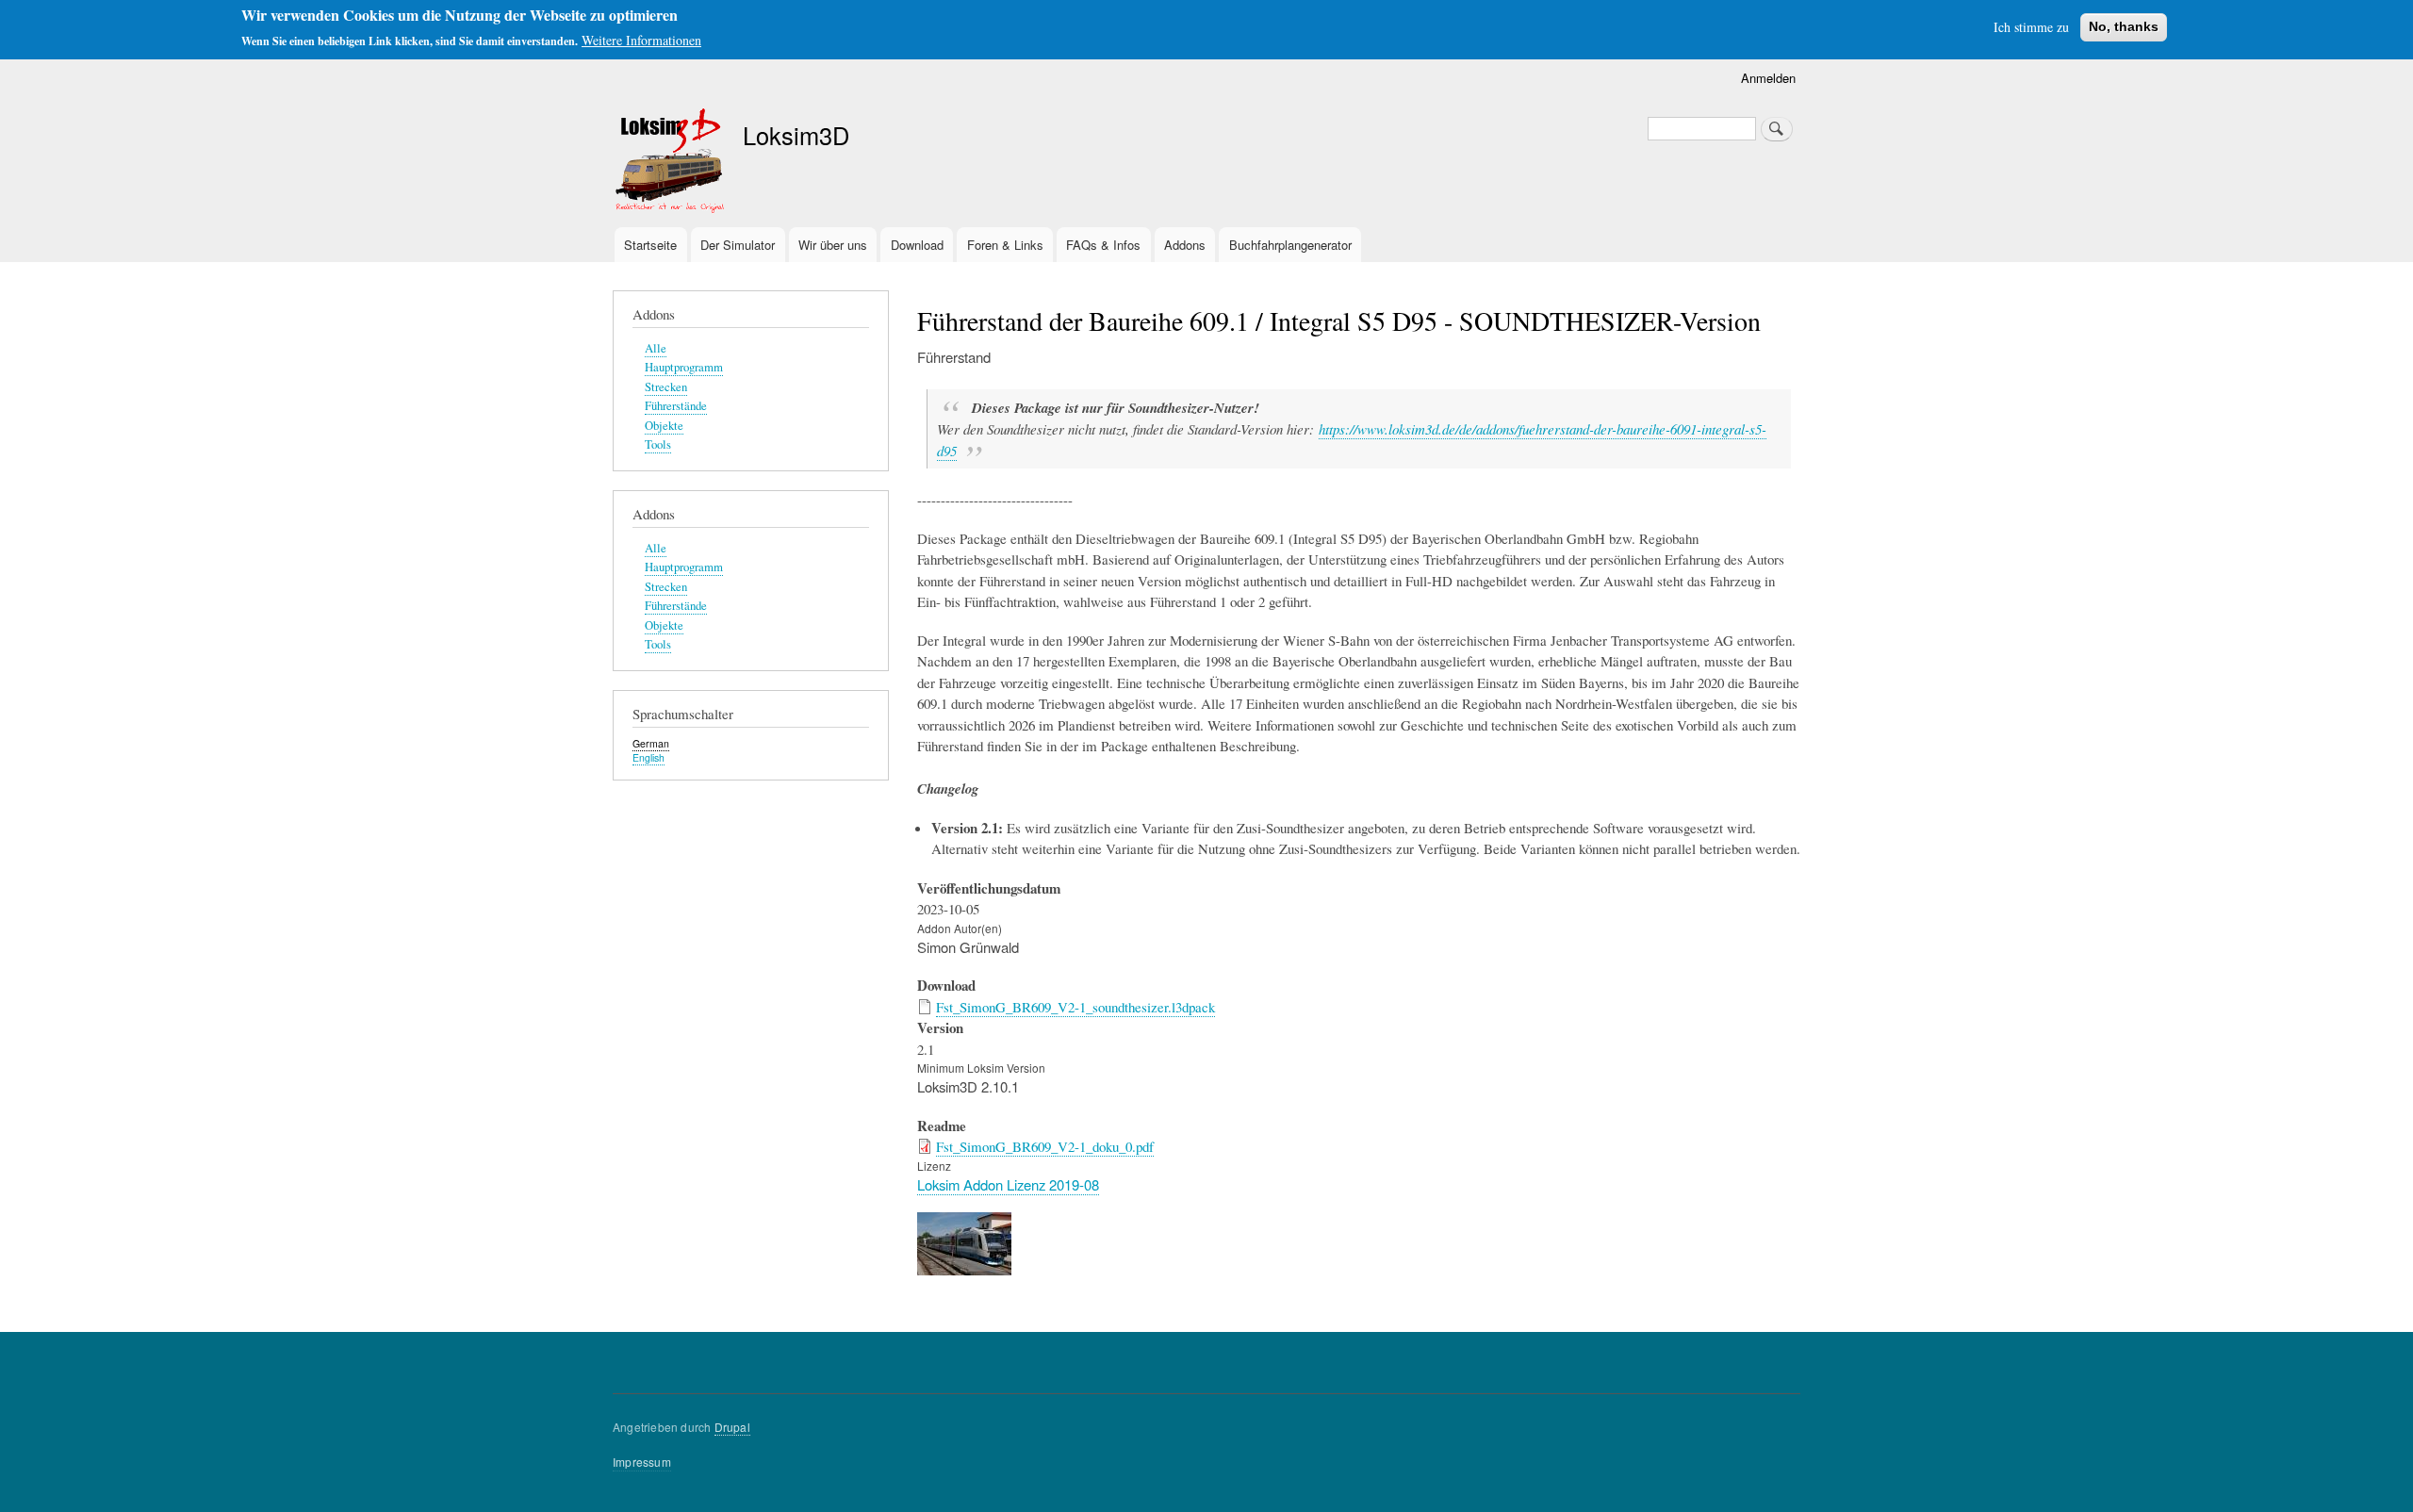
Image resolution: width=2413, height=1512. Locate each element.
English (648, 757)
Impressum (642, 1462)
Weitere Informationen (641, 40)
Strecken (666, 387)
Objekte (664, 426)
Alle (656, 348)
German (651, 743)
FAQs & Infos (1103, 245)
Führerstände (676, 406)
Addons (1185, 245)
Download (917, 245)
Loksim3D (796, 135)
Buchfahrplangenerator (1290, 245)
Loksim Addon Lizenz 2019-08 (1008, 1184)
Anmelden (1768, 78)
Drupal (732, 1427)
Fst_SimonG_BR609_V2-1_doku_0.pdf (1045, 1146)
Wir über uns (833, 245)
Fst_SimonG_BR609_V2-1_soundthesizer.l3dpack (1075, 1007)
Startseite (650, 245)
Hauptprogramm (684, 367)
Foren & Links (1005, 245)
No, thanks (2124, 26)
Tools (658, 444)
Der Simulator (738, 245)
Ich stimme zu (2031, 27)
